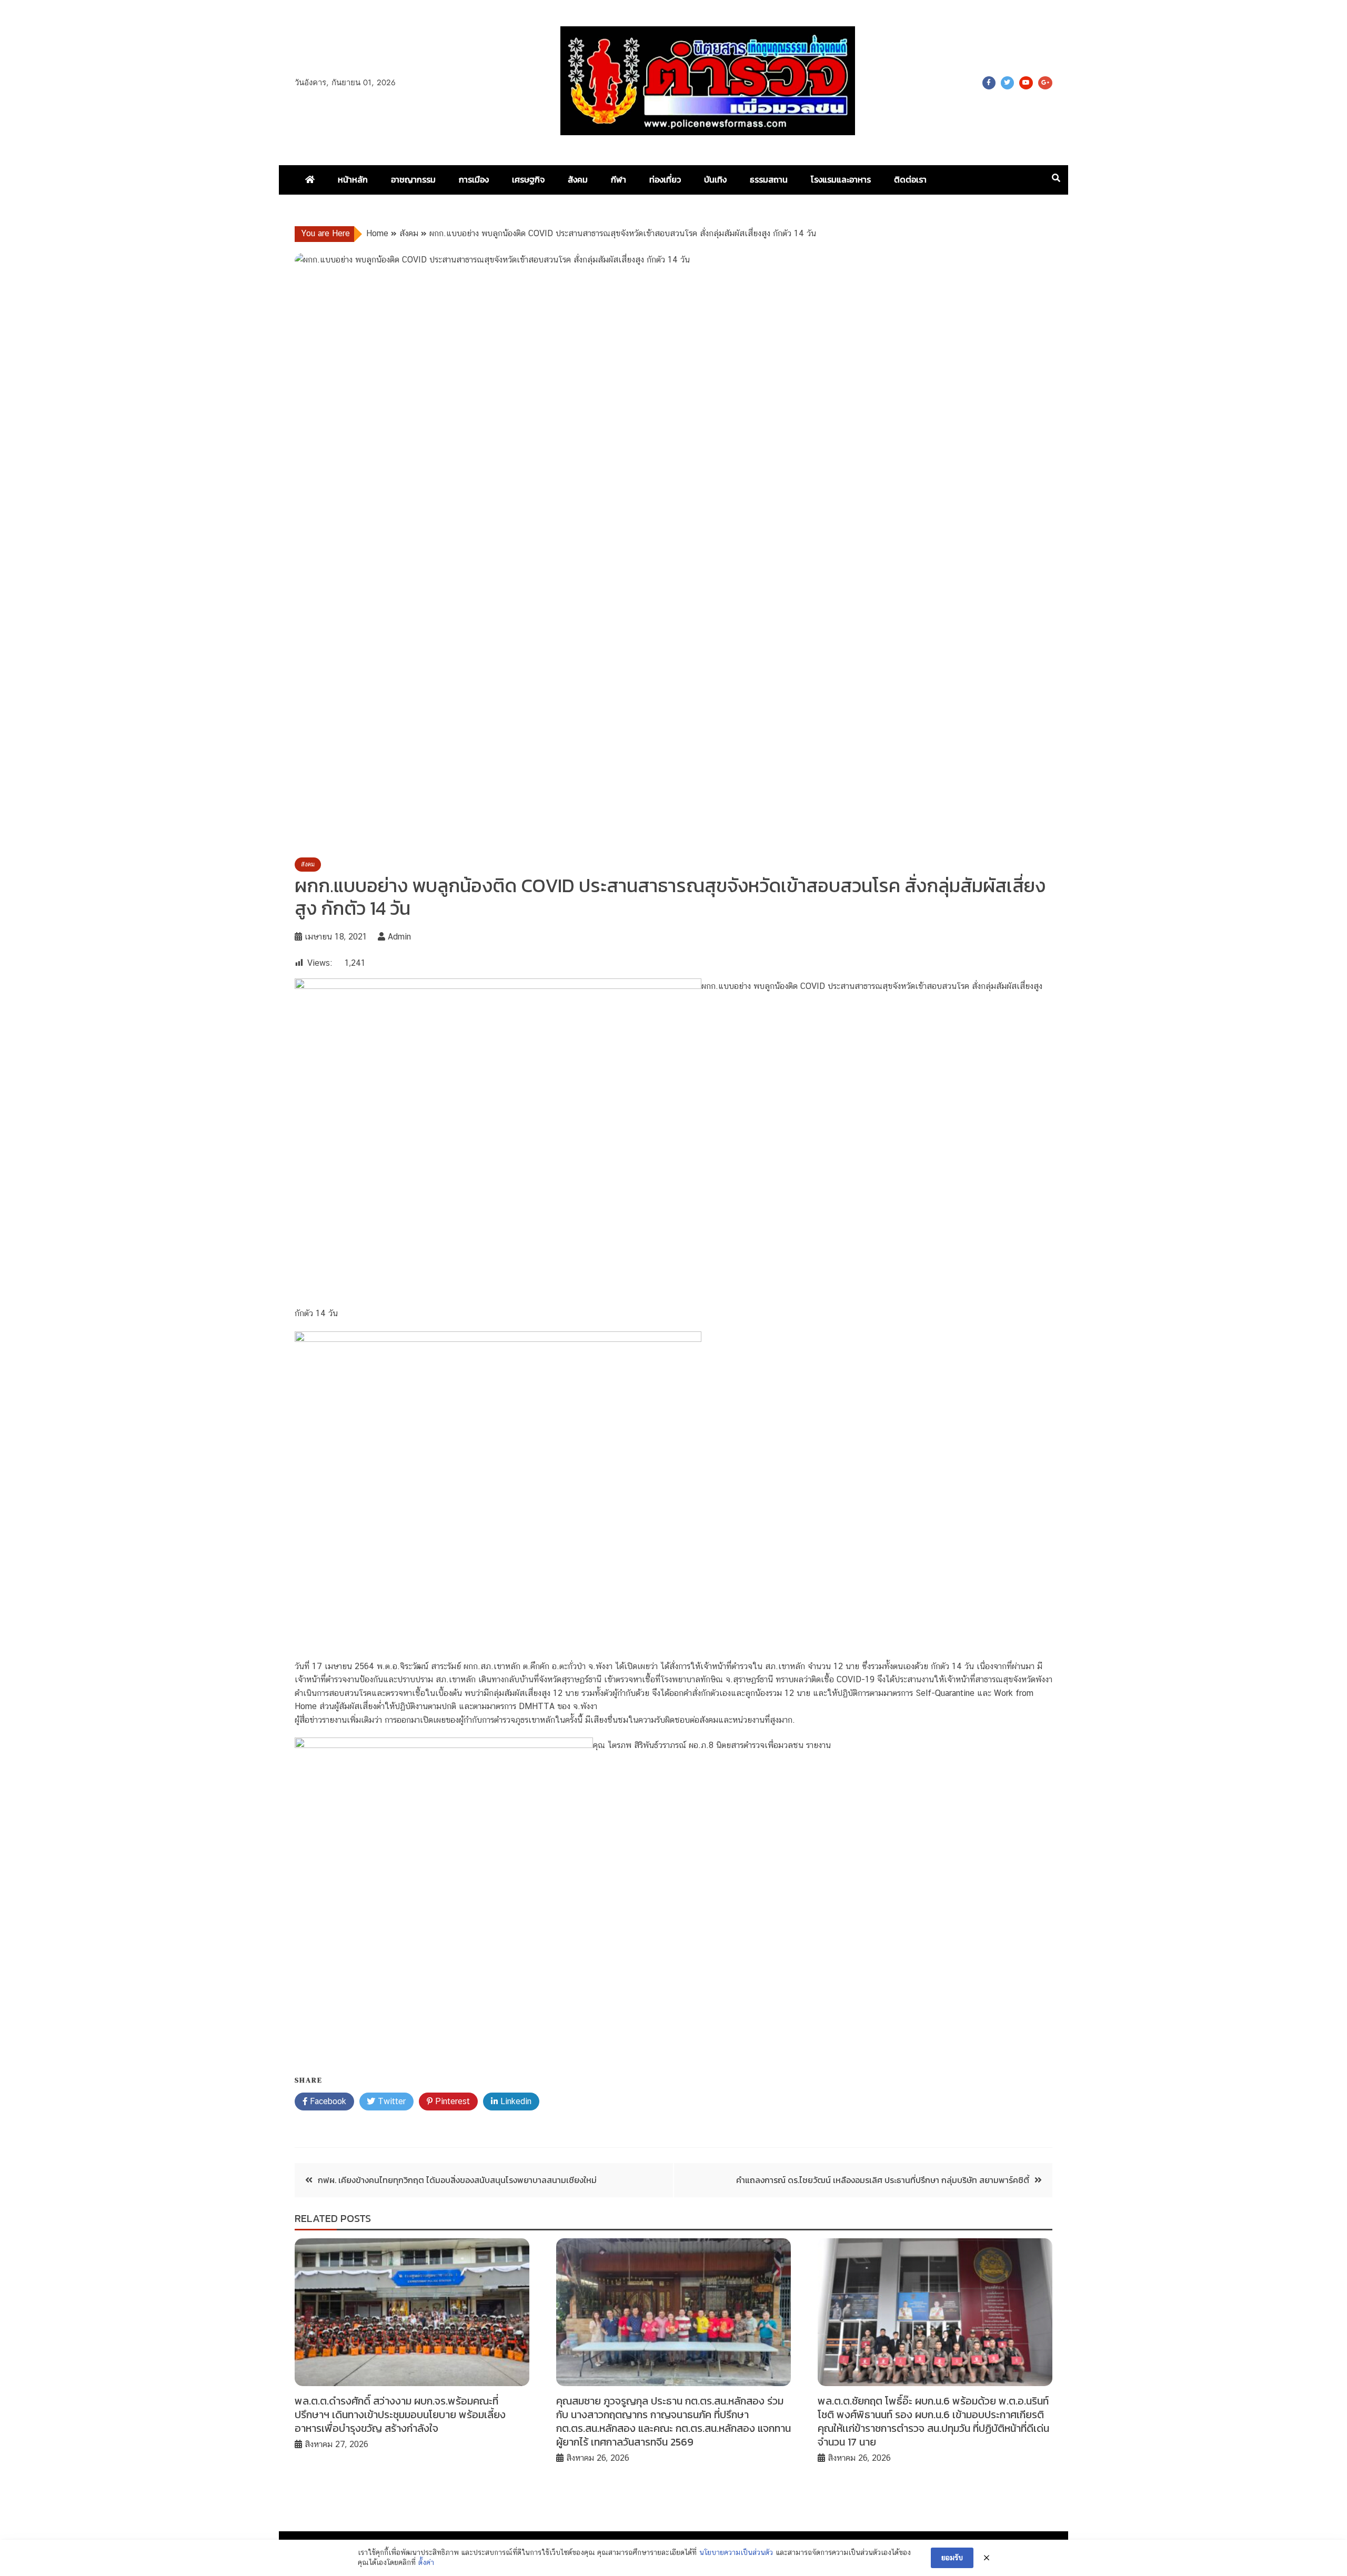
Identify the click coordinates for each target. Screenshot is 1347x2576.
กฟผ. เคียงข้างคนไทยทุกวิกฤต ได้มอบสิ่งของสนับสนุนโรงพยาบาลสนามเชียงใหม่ (457, 2180)
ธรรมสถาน (769, 179)
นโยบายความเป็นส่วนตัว (736, 2552)
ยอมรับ (952, 2558)
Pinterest (451, 2101)
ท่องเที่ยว (665, 179)
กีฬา (619, 179)
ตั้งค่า (426, 2562)
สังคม (578, 179)
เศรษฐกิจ (528, 179)
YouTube (1026, 83)
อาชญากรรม (413, 179)
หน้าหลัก (353, 179)
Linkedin (515, 2101)
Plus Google (1045, 83)
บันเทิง (715, 179)
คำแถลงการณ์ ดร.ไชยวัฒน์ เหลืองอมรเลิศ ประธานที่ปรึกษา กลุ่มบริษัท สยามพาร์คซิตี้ (883, 2180)
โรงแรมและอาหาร (841, 179)
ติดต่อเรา (910, 179)
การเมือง (474, 179)
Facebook (989, 83)
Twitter (1007, 83)
